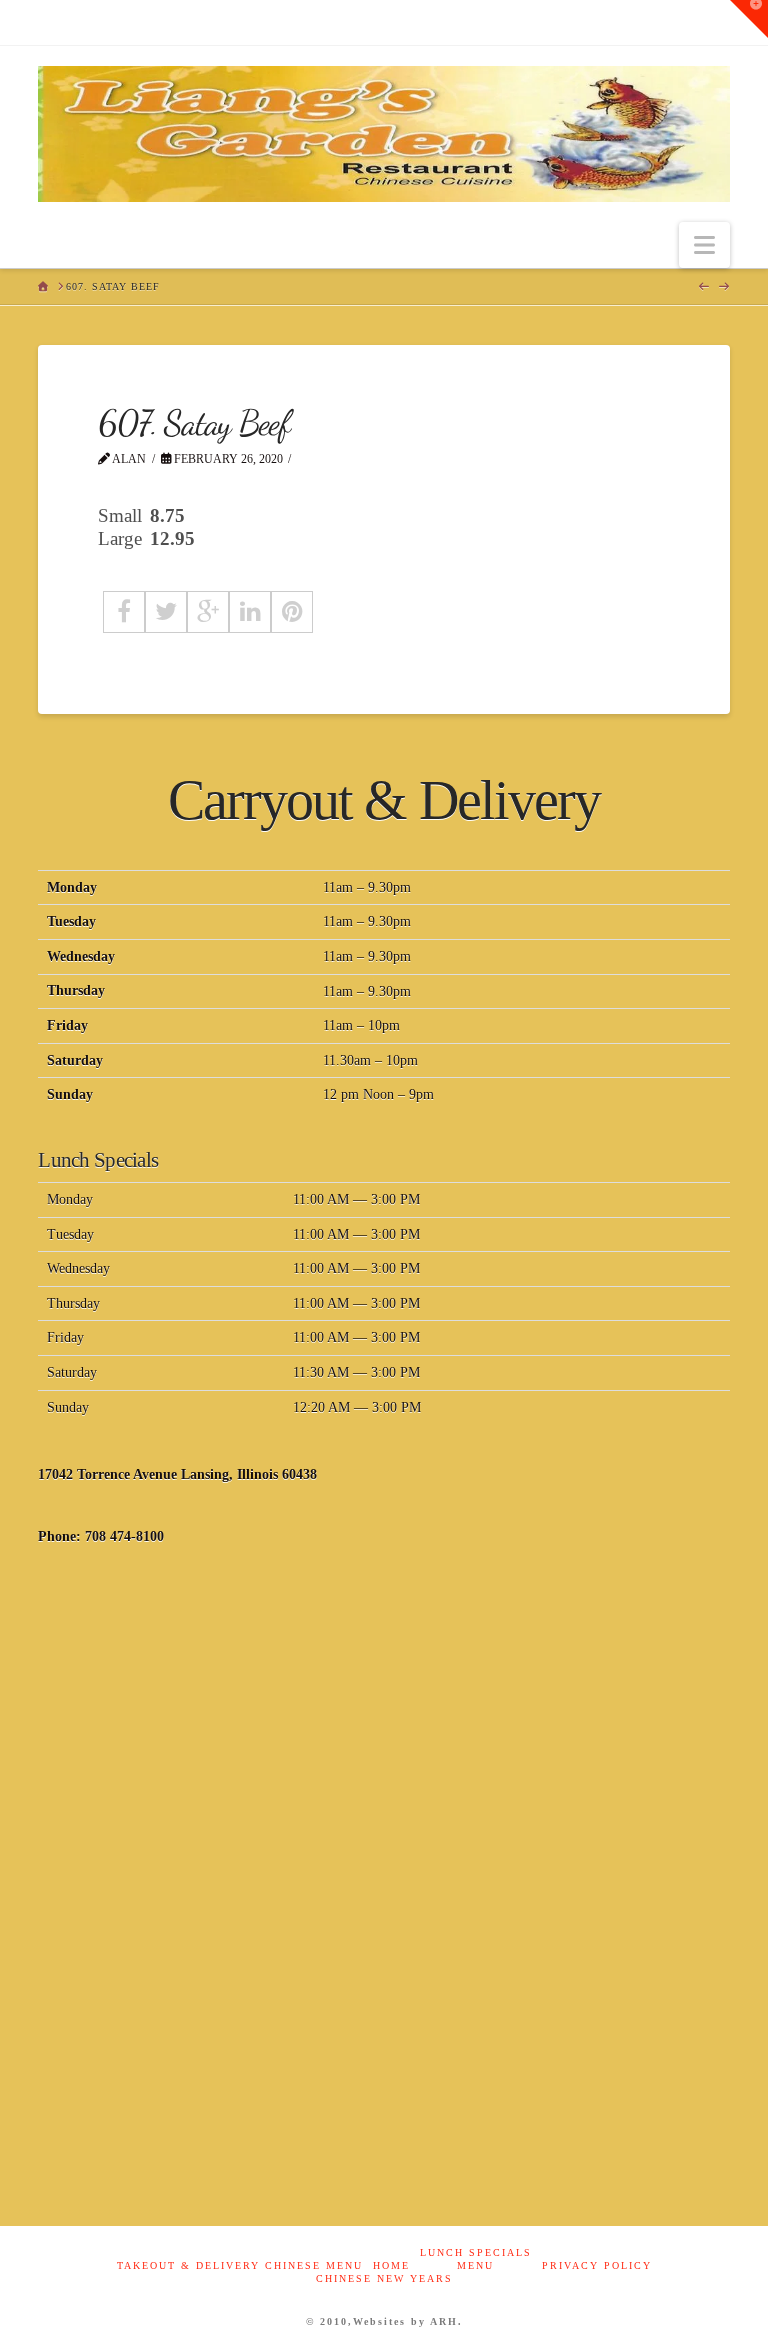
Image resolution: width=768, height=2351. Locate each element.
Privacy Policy (597, 2265)
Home (391, 2265)
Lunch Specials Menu (476, 2259)
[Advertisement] (383, 1727)
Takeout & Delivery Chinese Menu (240, 2265)
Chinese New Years (384, 2278)
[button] (704, 245)
